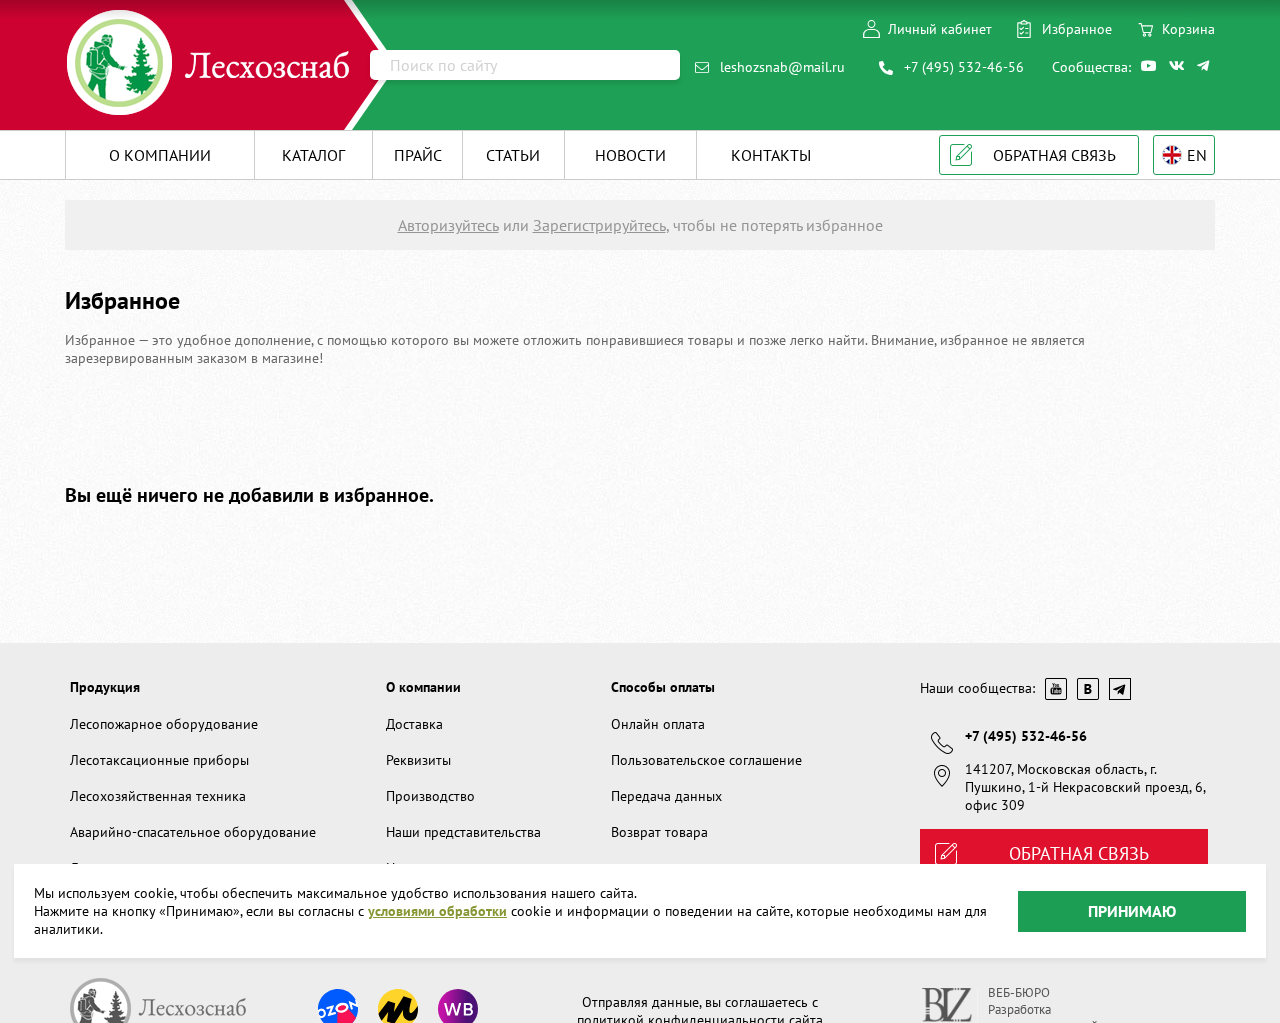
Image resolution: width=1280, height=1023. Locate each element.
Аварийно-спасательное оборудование (193, 832)
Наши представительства (463, 832)
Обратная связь (1054, 155)
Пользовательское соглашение (706, 760)
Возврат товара (659, 832)
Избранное (1077, 29)
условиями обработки (437, 911)
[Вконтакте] (1178, 66)
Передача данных (666, 796)
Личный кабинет (940, 29)
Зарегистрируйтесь (599, 225)
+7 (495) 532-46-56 (964, 67)
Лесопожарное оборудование (164, 724)
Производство (430, 796)
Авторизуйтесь (448, 225)
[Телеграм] (1206, 66)
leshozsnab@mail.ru (782, 67)
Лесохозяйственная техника (158, 796)
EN (1197, 155)
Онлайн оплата (658, 724)
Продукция (105, 687)
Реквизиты (418, 760)
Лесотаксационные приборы (159, 760)
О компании (423, 687)
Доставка (414, 724)
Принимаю (1132, 910)
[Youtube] (1150, 66)
